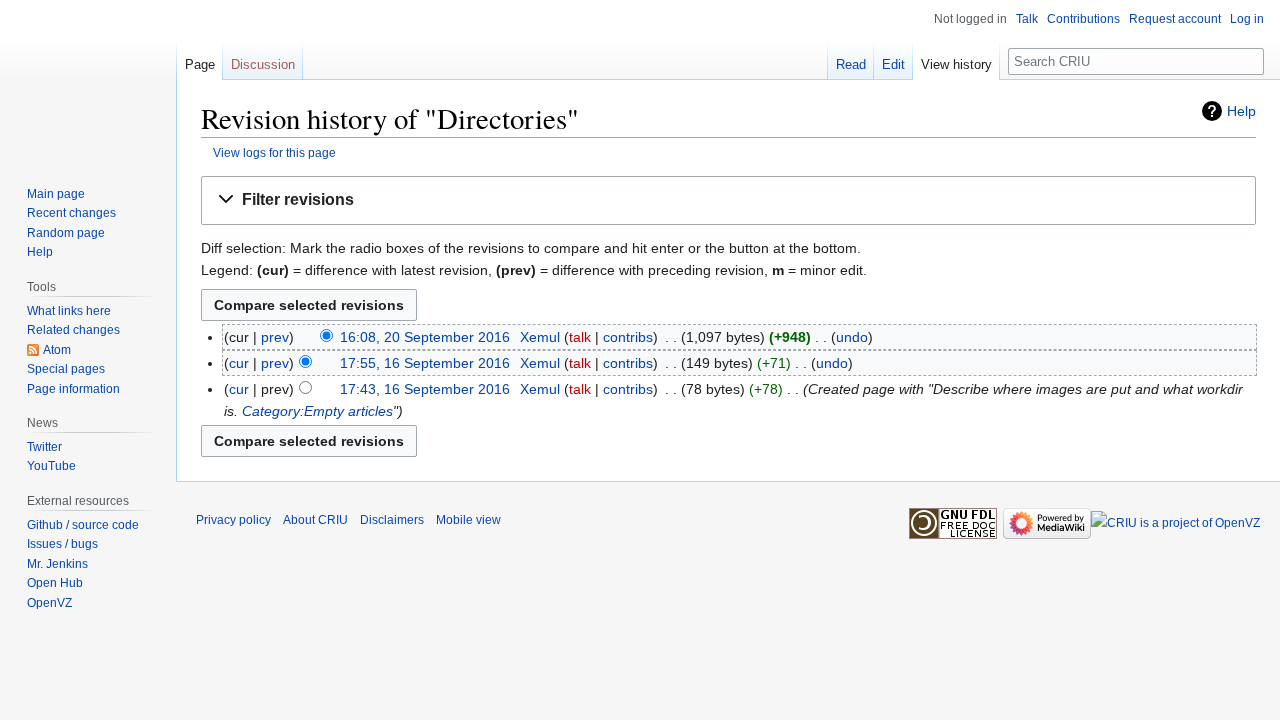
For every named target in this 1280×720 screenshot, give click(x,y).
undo (852, 337)
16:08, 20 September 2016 (425, 337)
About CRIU (315, 520)
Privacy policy (233, 520)
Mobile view (468, 520)
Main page (56, 194)
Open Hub (55, 583)
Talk (1027, 19)
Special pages (66, 369)
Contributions (1083, 19)
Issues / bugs (62, 544)
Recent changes (71, 213)
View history (956, 64)
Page (200, 64)
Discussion (263, 64)
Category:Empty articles (317, 411)
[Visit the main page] (88, 80)
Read (851, 64)
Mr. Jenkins (57, 564)
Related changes (73, 330)
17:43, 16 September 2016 (425, 389)
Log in (1247, 19)
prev (275, 337)
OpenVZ (49, 603)
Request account (1175, 19)
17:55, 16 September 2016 (425, 363)
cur (239, 363)
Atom (57, 350)
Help (1241, 111)
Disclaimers (392, 520)
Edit (893, 64)
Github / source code (83, 525)
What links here (69, 311)
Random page (66, 233)
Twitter (44, 447)
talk (580, 337)
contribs (628, 337)
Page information (73, 389)
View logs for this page (274, 152)
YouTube (51, 466)
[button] (728, 200)
